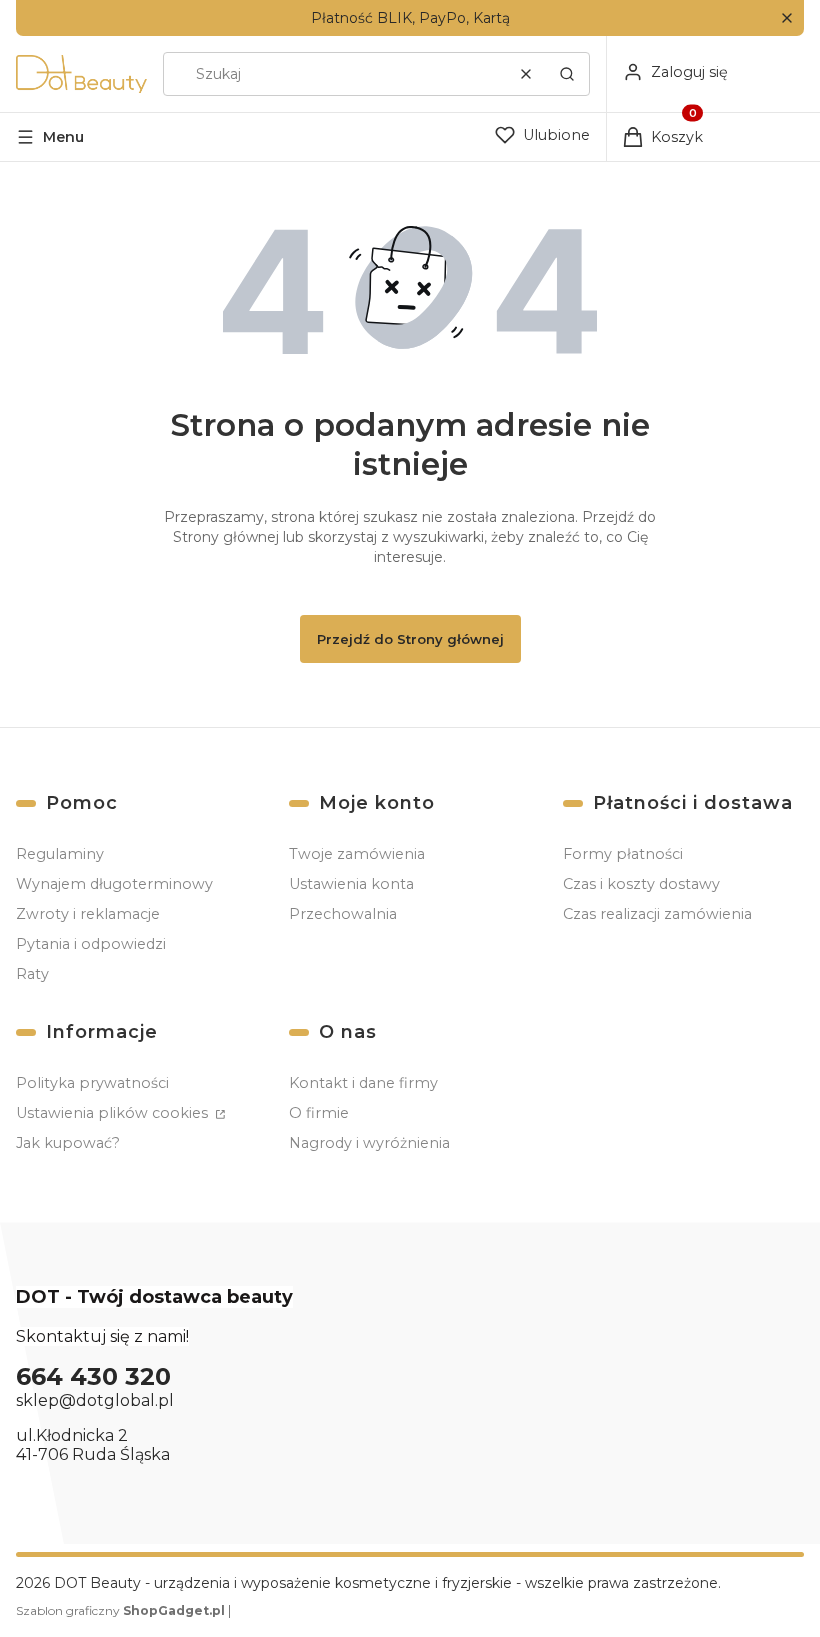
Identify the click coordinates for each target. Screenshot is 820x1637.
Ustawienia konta (351, 884)
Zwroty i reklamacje (88, 914)
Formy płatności (623, 854)
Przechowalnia (343, 914)
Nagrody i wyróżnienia (369, 1143)
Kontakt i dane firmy (363, 1083)
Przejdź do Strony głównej (410, 639)
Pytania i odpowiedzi (91, 944)
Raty (32, 974)
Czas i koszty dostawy (641, 884)
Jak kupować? (68, 1143)
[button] (786, 18)
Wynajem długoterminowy (114, 884)
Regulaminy (60, 854)
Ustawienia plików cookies (114, 1113)
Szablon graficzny (120, 1610)
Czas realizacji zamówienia (657, 914)
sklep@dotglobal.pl (95, 1400)
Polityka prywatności (92, 1083)
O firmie (319, 1113)
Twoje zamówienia (357, 854)
